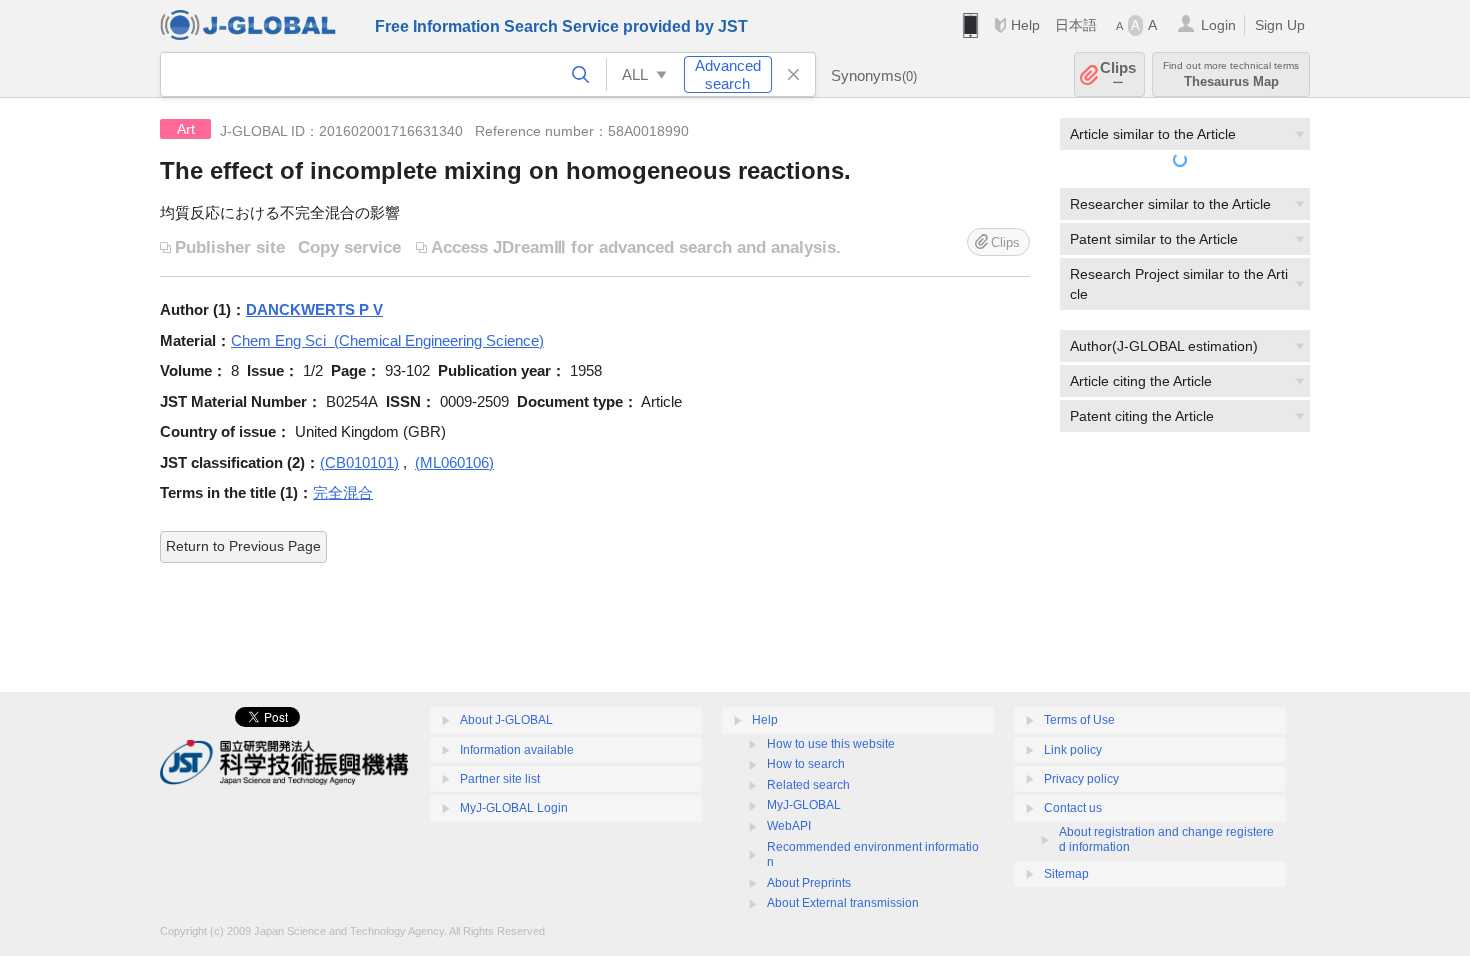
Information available (517, 750)
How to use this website (831, 744)
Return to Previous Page (243, 546)
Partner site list (500, 779)
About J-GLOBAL (506, 720)
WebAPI (789, 826)
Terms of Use (1079, 720)
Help (1025, 25)
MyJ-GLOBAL (804, 805)
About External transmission (843, 903)
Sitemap (1066, 874)
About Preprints (809, 883)
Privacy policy (1081, 779)
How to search (806, 764)
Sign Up (1280, 25)
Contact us (1073, 808)
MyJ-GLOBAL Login (514, 808)
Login (1218, 25)
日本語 (1076, 25)
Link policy (1073, 750)
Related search (808, 785)
